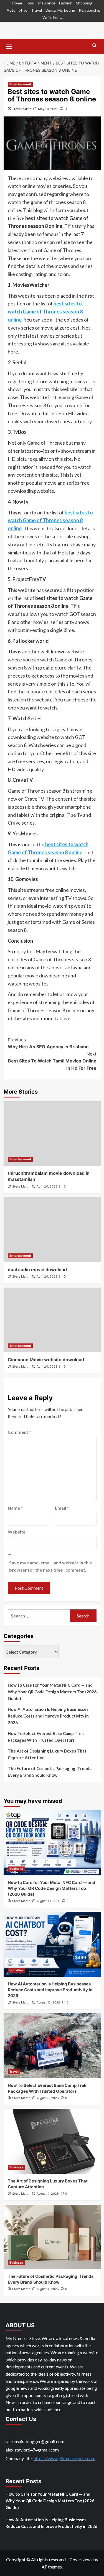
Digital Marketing (60, 10)
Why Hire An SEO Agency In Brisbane (48, 1043)
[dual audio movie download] (52, 1230)
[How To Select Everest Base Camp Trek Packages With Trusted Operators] (52, 2046)
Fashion (66, 3)
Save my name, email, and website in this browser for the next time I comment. (50, 1566)
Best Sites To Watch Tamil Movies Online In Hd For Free (52, 1061)
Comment (19, 1432)
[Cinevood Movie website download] (52, 1320)
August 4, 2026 (48, 2194)
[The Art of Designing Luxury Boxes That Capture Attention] (52, 2141)
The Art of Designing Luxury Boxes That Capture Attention (47, 1754)
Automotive (17, 10)
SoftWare (16, 1970)
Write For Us (53, 17)
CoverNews (81, 2559)
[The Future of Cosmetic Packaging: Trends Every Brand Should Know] (52, 2237)
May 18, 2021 (48, 109)
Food (30, 3)
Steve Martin (22, 109)
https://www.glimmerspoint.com (64, 2458)
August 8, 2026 (48, 2098)
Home (17, 3)
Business (16, 1869)
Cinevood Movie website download (46, 1360)
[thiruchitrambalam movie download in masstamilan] (52, 1133)
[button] (9, 46)
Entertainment (20, 84)
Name (15, 1508)
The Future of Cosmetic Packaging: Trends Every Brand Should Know (50, 1772)
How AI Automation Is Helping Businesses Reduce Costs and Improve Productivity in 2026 (48, 1716)
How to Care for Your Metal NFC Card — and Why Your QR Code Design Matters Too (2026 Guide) (52, 1692)
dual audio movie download (37, 1270)
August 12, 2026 (48, 2002)
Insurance (47, 3)
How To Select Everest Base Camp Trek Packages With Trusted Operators (46, 1737)
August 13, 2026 (48, 1901)
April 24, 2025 (47, 1186)
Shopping (84, 3)
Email (62, 1508)
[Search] (94, 46)
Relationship (90, 10)
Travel (36, 10)
